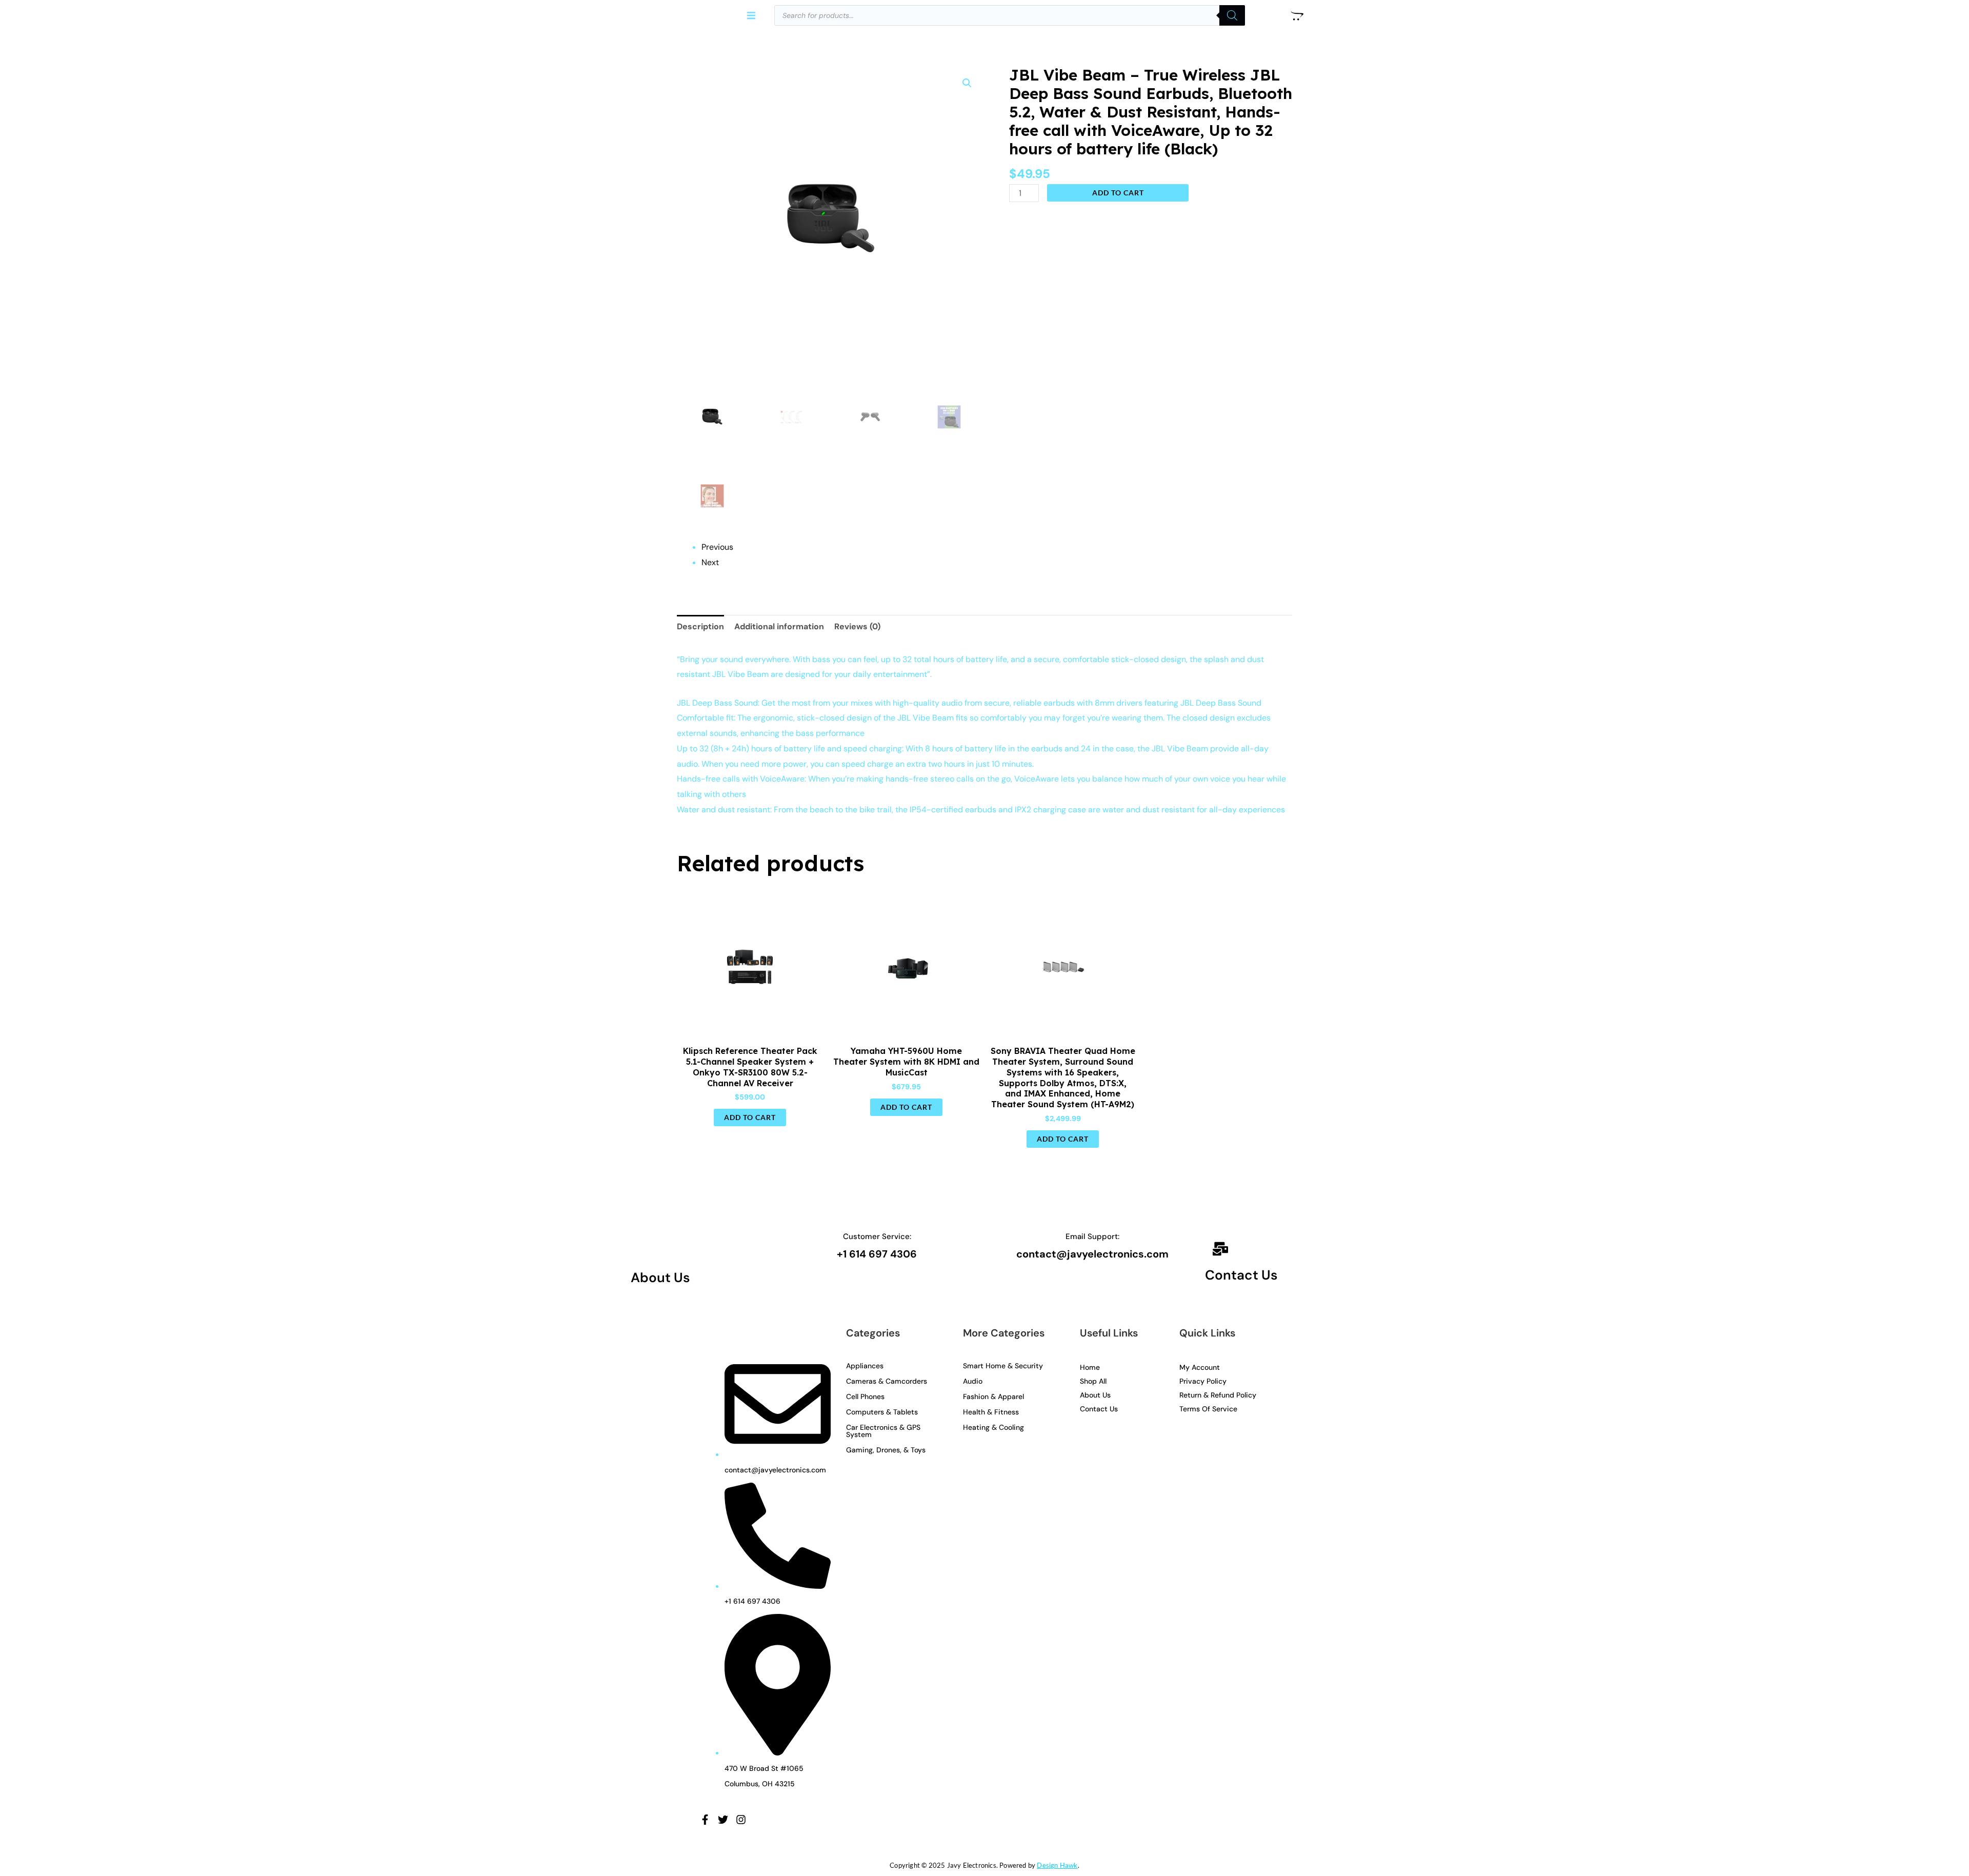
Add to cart (1118, 193)
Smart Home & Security (1003, 1366)
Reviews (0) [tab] (857, 626)
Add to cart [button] (750, 1117)
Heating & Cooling (993, 1427)
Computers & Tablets (882, 1412)
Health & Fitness (991, 1412)
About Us (660, 1278)
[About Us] (646, 1249)
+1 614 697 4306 (877, 1254)
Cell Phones (865, 1396)
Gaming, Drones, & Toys (886, 1450)
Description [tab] (700, 626)
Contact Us (1241, 1275)
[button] (751, 16)
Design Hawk (1057, 1865)
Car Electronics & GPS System (883, 1431)
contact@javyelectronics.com (1092, 1254)
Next (710, 562)
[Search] (1232, 15)
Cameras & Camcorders (887, 1381)
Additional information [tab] (779, 626)
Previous (717, 547)
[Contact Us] (1220, 1250)
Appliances (865, 1366)
